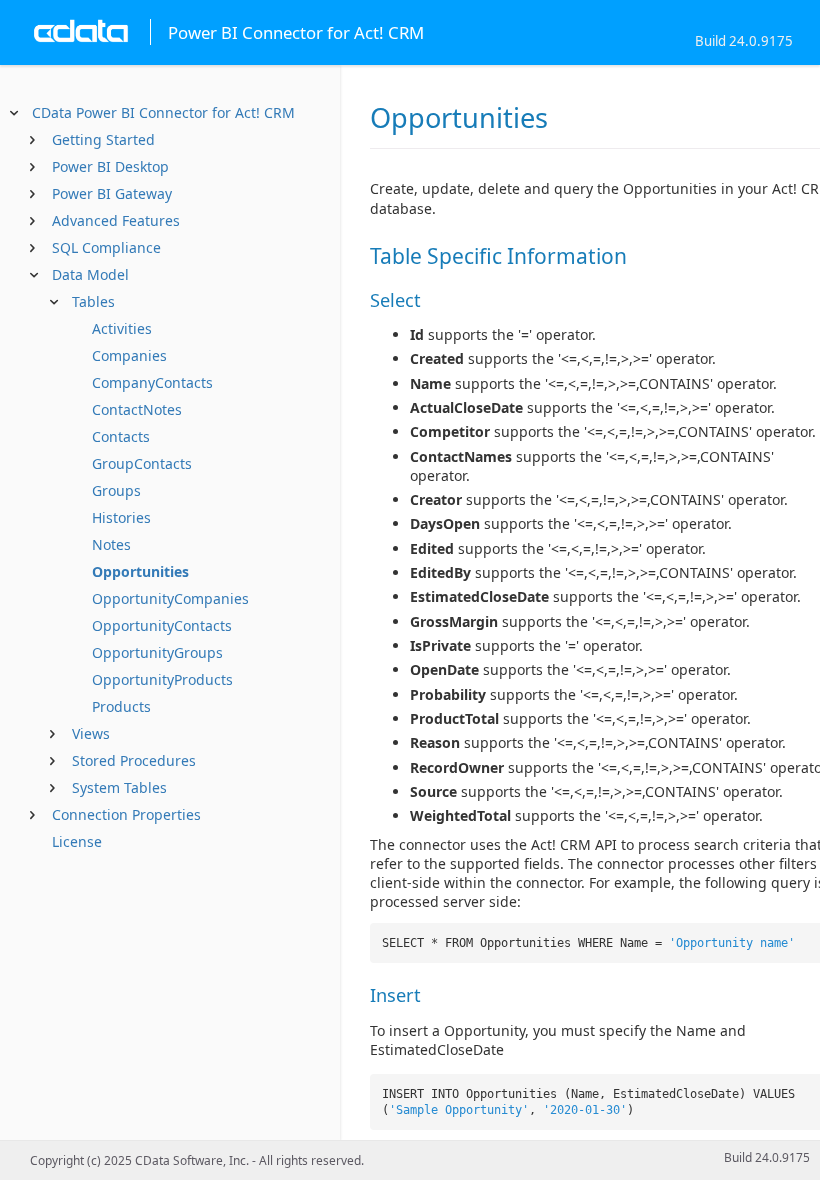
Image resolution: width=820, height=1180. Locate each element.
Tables (93, 301)
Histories (121, 517)
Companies (129, 355)
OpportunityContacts (162, 625)
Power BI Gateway (112, 193)
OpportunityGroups (157, 652)
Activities (122, 328)
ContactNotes (137, 409)
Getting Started (103, 139)
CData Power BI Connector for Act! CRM (163, 112)
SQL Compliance (106, 247)
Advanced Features (116, 220)
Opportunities (140, 571)
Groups (116, 490)
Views (91, 733)
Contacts (121, 436)
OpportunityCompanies (170, 598)
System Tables (119, 787)
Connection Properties (126, 814)
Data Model (90, 274)
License (77, 841)
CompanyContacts (152, 382)
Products (121, 706)
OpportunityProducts (162, 679)
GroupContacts (142, 463)
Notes (111, 544)
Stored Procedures (134, 760)
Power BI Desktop (110, 166)
